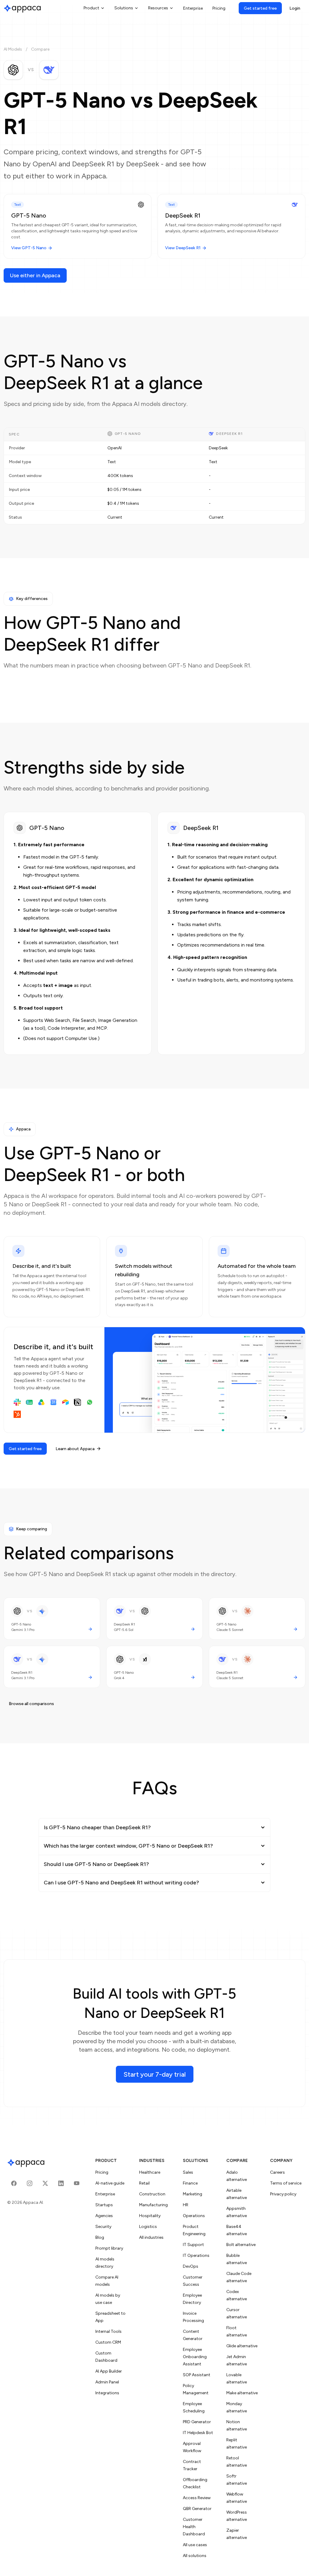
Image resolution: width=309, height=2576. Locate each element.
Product (91, 8)
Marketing (193, 2194)
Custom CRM (108, 2342)
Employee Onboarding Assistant (195, 2357)
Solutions (124, 8)
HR (186, 2205)
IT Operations (196, 2256)
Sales (188, 2172)
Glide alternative (242, 2346)
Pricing (219, 8)
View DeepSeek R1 (183, 248)
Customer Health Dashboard (194, 2527)
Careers (277, 2172)
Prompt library (109, 2248)
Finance (190, 2183)
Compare (40, 49)
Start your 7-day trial (155, 2074)
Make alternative (242, 2393)
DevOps (191, 2266)
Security (103, 2227)
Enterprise (193, 8)
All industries (151, 2237)
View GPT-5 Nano (29, 248)
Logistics (148, 2227)
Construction (152, 2194)
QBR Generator (197, 2509)
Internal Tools (108, 2331)
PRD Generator (197, 2422)
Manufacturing (153, 2205)
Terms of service (286, 2183)
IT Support (193, 2245)
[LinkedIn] (61, 2183)
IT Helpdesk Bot (198, 2433)
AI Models (13, 49)
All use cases (195, 2545)
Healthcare (150, 2172)
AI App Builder (109, 2371)
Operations (194, 2216)
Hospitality (150, 2216)
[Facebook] (14, 2183)
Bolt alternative (241, 2245)
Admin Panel (107, 2382)
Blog (100, 2237)
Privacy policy (283, 2194)
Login (295, 8)
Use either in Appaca (35, 275)
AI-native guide (110, 2183)
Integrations (107, 2393)
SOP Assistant (197, 2375)
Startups (104, 2205)
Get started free (260, 8)
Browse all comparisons (31, 1704)
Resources (158, 8)
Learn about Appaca (75, 1449)
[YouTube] (77, 2183)
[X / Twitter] (45, 2183)
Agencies (104, 2216)
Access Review (197, 2498)
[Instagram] (30, 2183)
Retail (144, 2183)
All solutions (195, 2556)
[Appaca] (22, 8)
